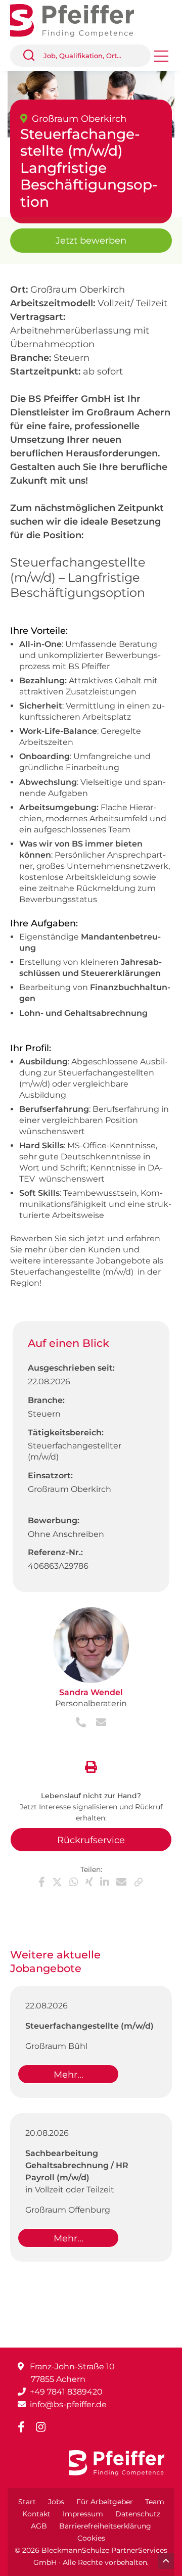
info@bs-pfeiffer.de (68, 2404)
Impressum (83, 2514)
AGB (39, 2526)
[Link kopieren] (139, 1882)
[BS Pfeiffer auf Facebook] (25, 2427)
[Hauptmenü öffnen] (161, 59)
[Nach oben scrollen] (166, 2561)
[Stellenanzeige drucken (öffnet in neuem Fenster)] (91, 1765)
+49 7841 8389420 (66, 2392)
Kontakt (36, 2514)
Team (155, 2502)
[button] (33, 56)
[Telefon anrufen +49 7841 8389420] (82, 1723)
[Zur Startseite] (80, 19)
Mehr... (69, 2075)
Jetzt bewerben (91, 241)
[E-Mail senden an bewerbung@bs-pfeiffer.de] (97, 1723)
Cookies (91, 2538)
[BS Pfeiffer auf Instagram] (45, 2427)
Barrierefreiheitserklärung (105, 2526)
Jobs (56, 2502)
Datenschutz (138, 2514)
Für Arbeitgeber (105, 2502)
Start (27, 2502)
